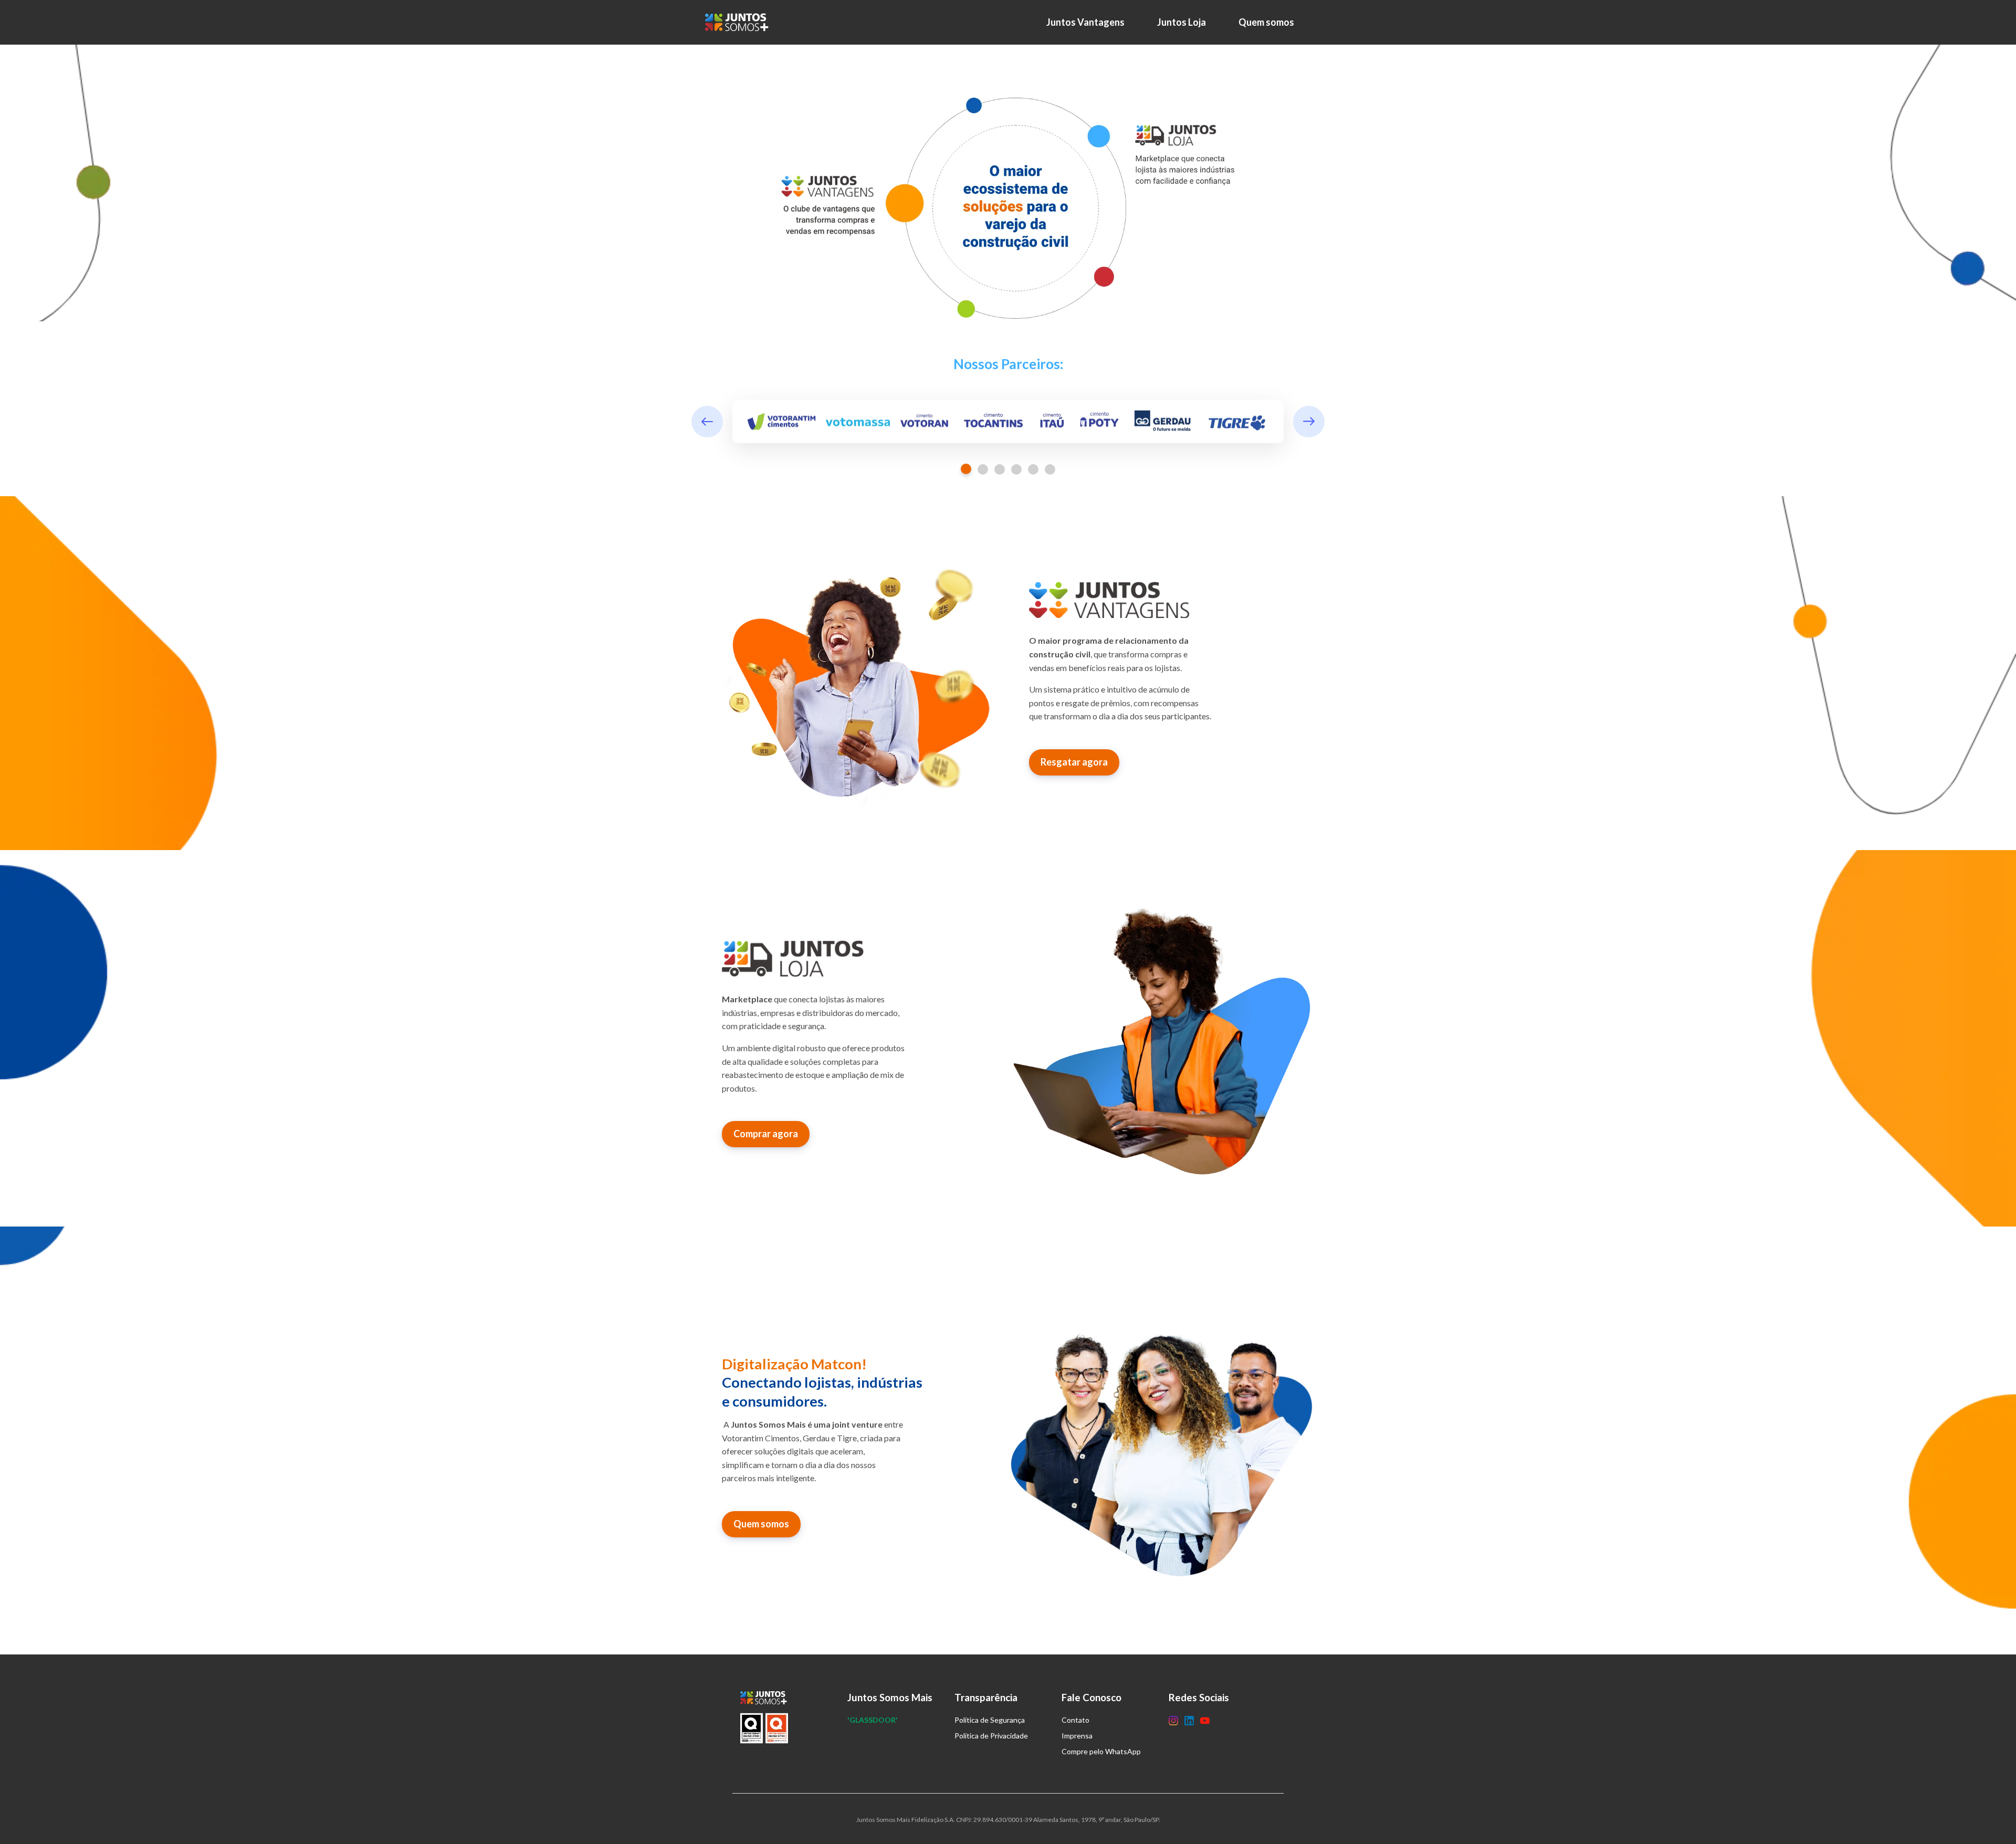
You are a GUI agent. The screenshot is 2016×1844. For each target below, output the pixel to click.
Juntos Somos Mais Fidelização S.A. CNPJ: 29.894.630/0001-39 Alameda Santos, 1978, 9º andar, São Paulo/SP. (1008, 1820)
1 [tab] (966, 469)
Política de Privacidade (991, 1736)
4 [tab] (1016, 469)
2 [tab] (983, 469)
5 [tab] (1033, 469)
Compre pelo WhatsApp (1101, 1751)
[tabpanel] (1008, 422)
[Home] (739, 22)
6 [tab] (1050, 469)
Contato (1075, 1720)
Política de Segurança (990, 1720)
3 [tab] (1000, 469)
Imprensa (1077, 1736)
